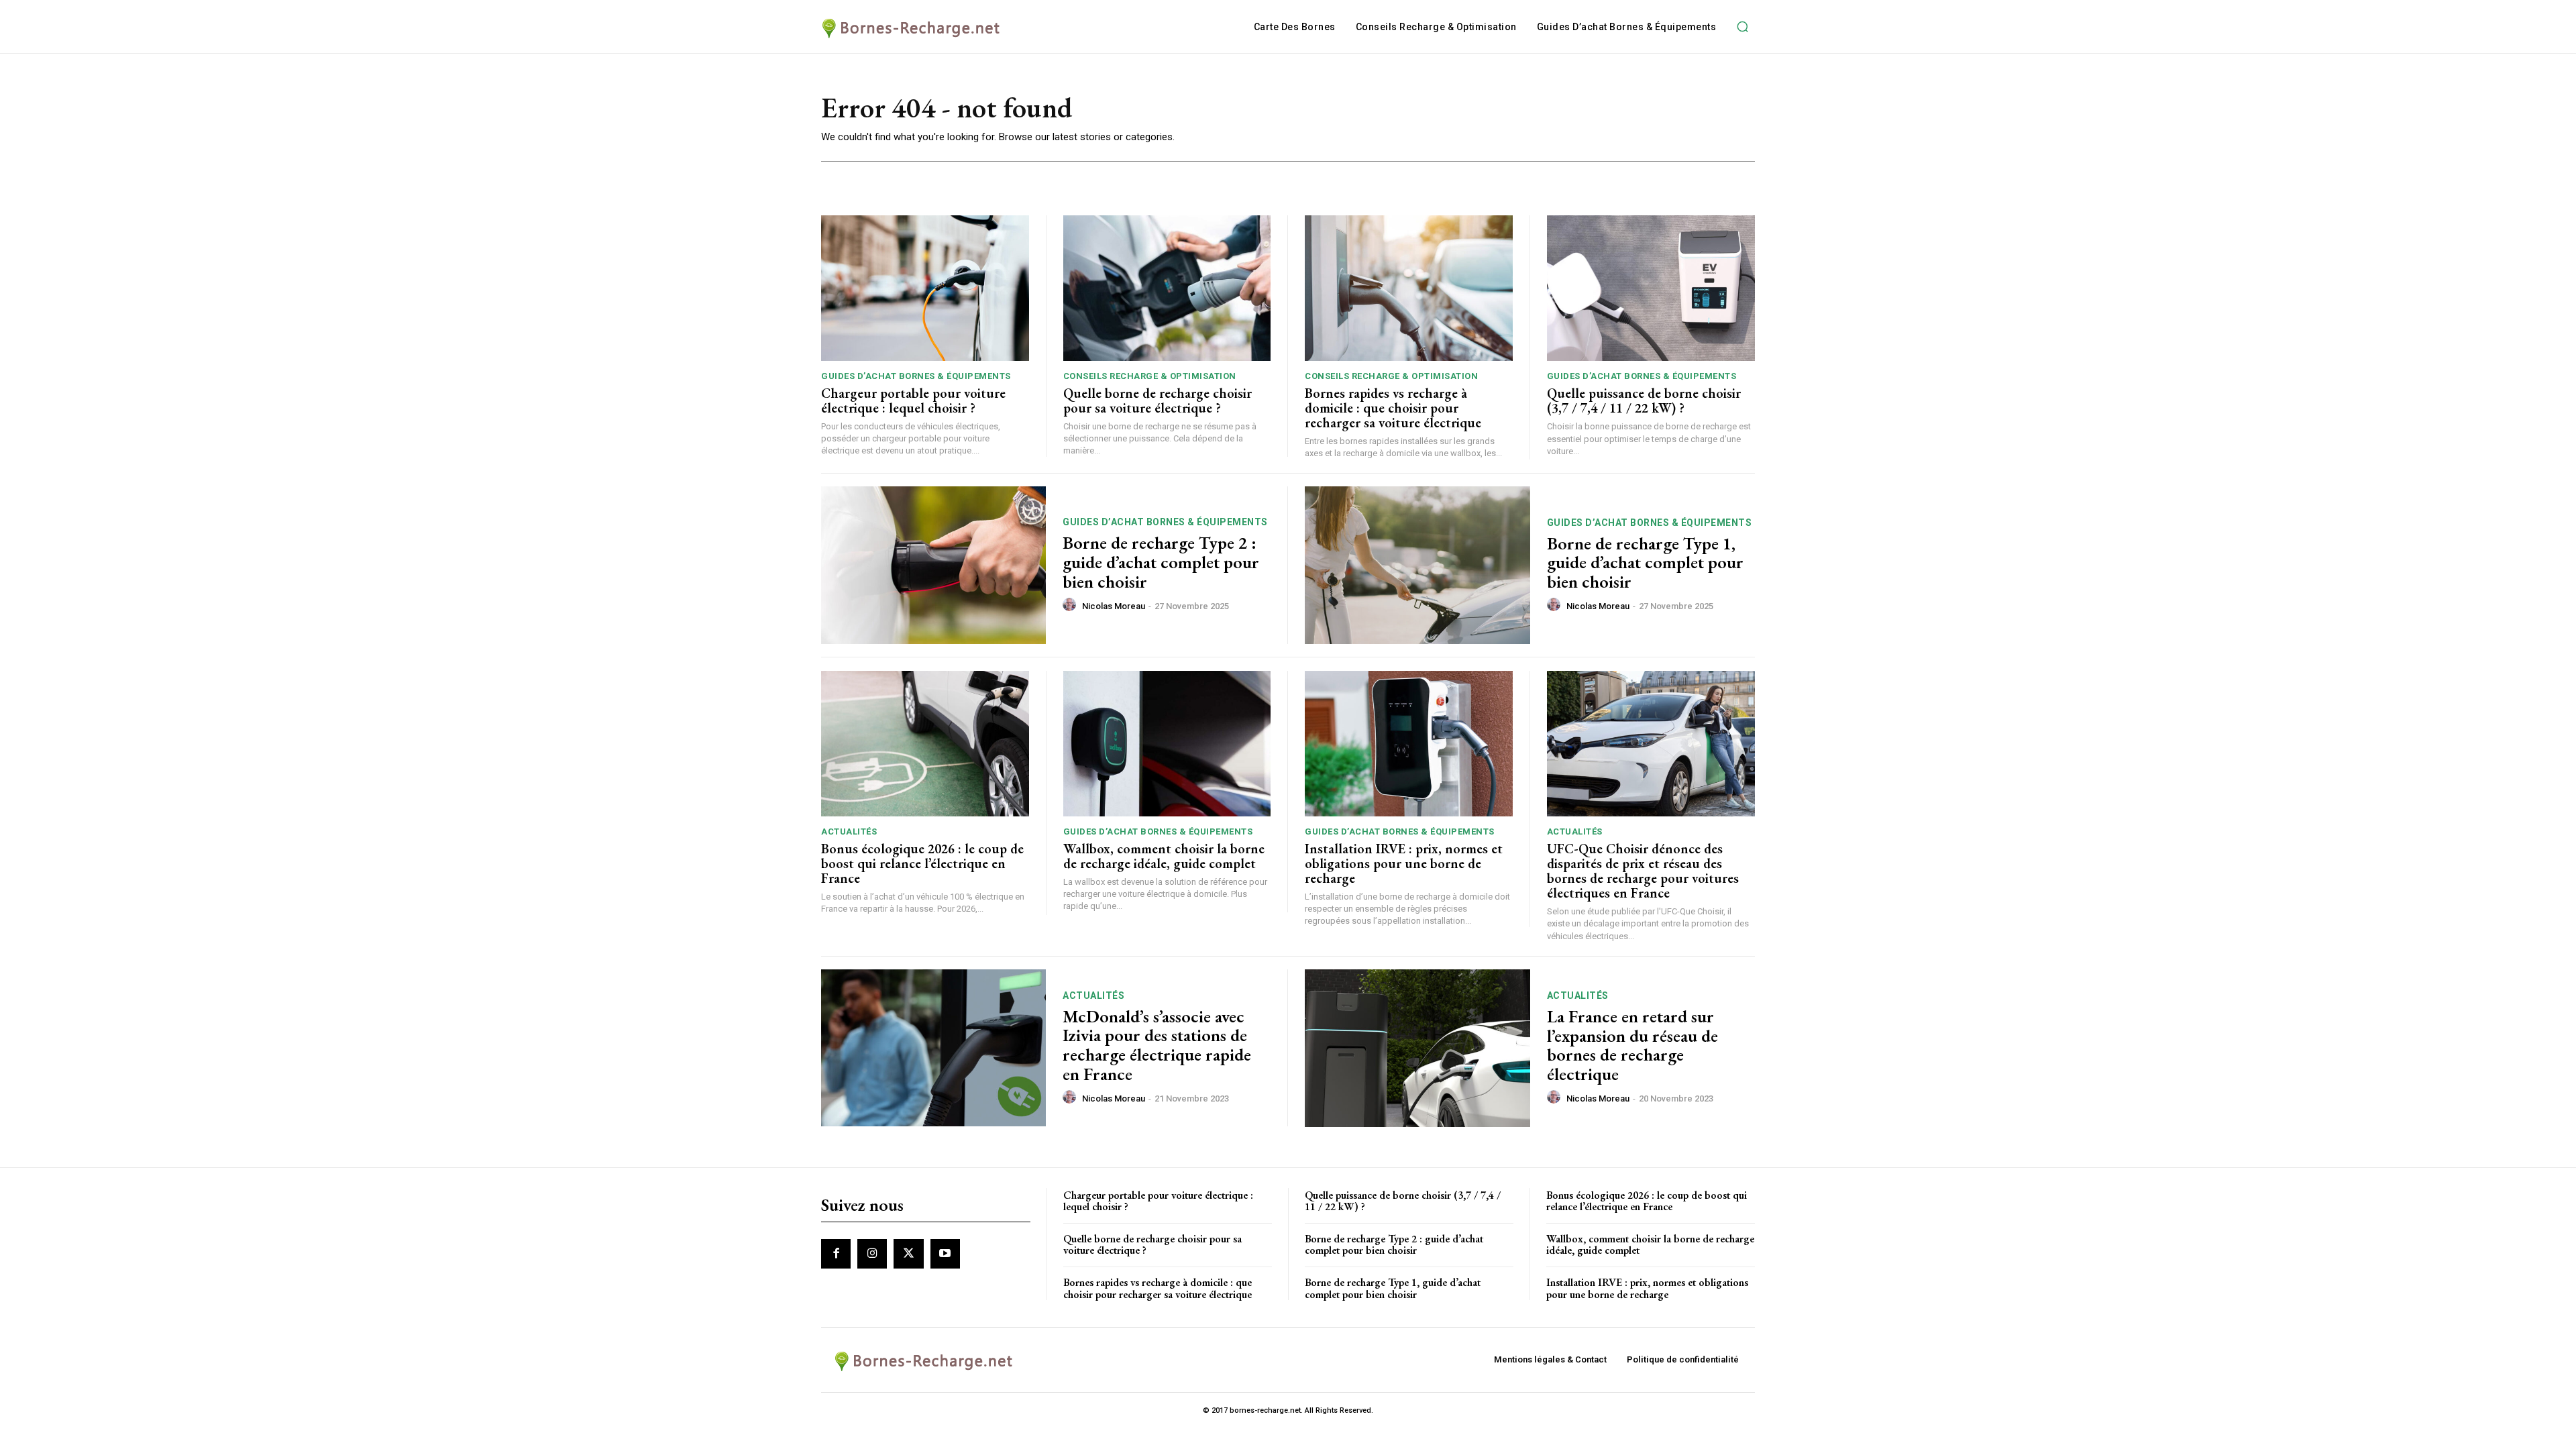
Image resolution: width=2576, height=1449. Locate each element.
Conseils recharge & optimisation (1150, 376)
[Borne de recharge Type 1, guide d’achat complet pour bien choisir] (1417, 565)
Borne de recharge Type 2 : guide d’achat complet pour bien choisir (1161, 562)
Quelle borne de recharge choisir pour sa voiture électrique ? (1158, 400)
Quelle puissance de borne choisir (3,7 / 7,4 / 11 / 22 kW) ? (1644, 400)
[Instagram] (872, 1254)
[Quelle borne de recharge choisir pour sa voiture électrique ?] (1167, 288)
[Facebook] (836, 1254)
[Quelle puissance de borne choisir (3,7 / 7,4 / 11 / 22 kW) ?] (1651, 288)
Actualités (849, 831)
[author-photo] (1071, 605)
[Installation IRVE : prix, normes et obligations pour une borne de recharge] (1409, 744)
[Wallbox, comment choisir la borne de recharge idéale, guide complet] (1167, 744)
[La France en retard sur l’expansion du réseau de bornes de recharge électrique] (1417, 1048)
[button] (1742, 27)
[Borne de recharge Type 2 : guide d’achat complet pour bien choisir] (933, 565)
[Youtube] (945, 1254)
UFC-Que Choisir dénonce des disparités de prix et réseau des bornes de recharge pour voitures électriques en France (1643, 871)
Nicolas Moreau (1114, 606)
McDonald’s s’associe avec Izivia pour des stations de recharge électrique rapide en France (1157, 1045)
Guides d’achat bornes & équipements (916, 376)
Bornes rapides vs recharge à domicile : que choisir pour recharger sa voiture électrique (1393, 408)
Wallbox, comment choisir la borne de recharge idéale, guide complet (1164, 856)
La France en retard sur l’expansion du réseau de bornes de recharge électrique (1632, 1045)
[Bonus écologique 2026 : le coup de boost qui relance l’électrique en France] (925, 744)
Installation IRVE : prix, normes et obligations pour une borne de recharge (1404, 863)
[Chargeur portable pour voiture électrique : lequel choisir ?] (925, 288)
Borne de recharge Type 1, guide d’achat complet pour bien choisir (1645, 562)
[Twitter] (908, 1254)
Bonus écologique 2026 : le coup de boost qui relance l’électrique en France (922, 863)
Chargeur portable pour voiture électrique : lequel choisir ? (913, 400)
